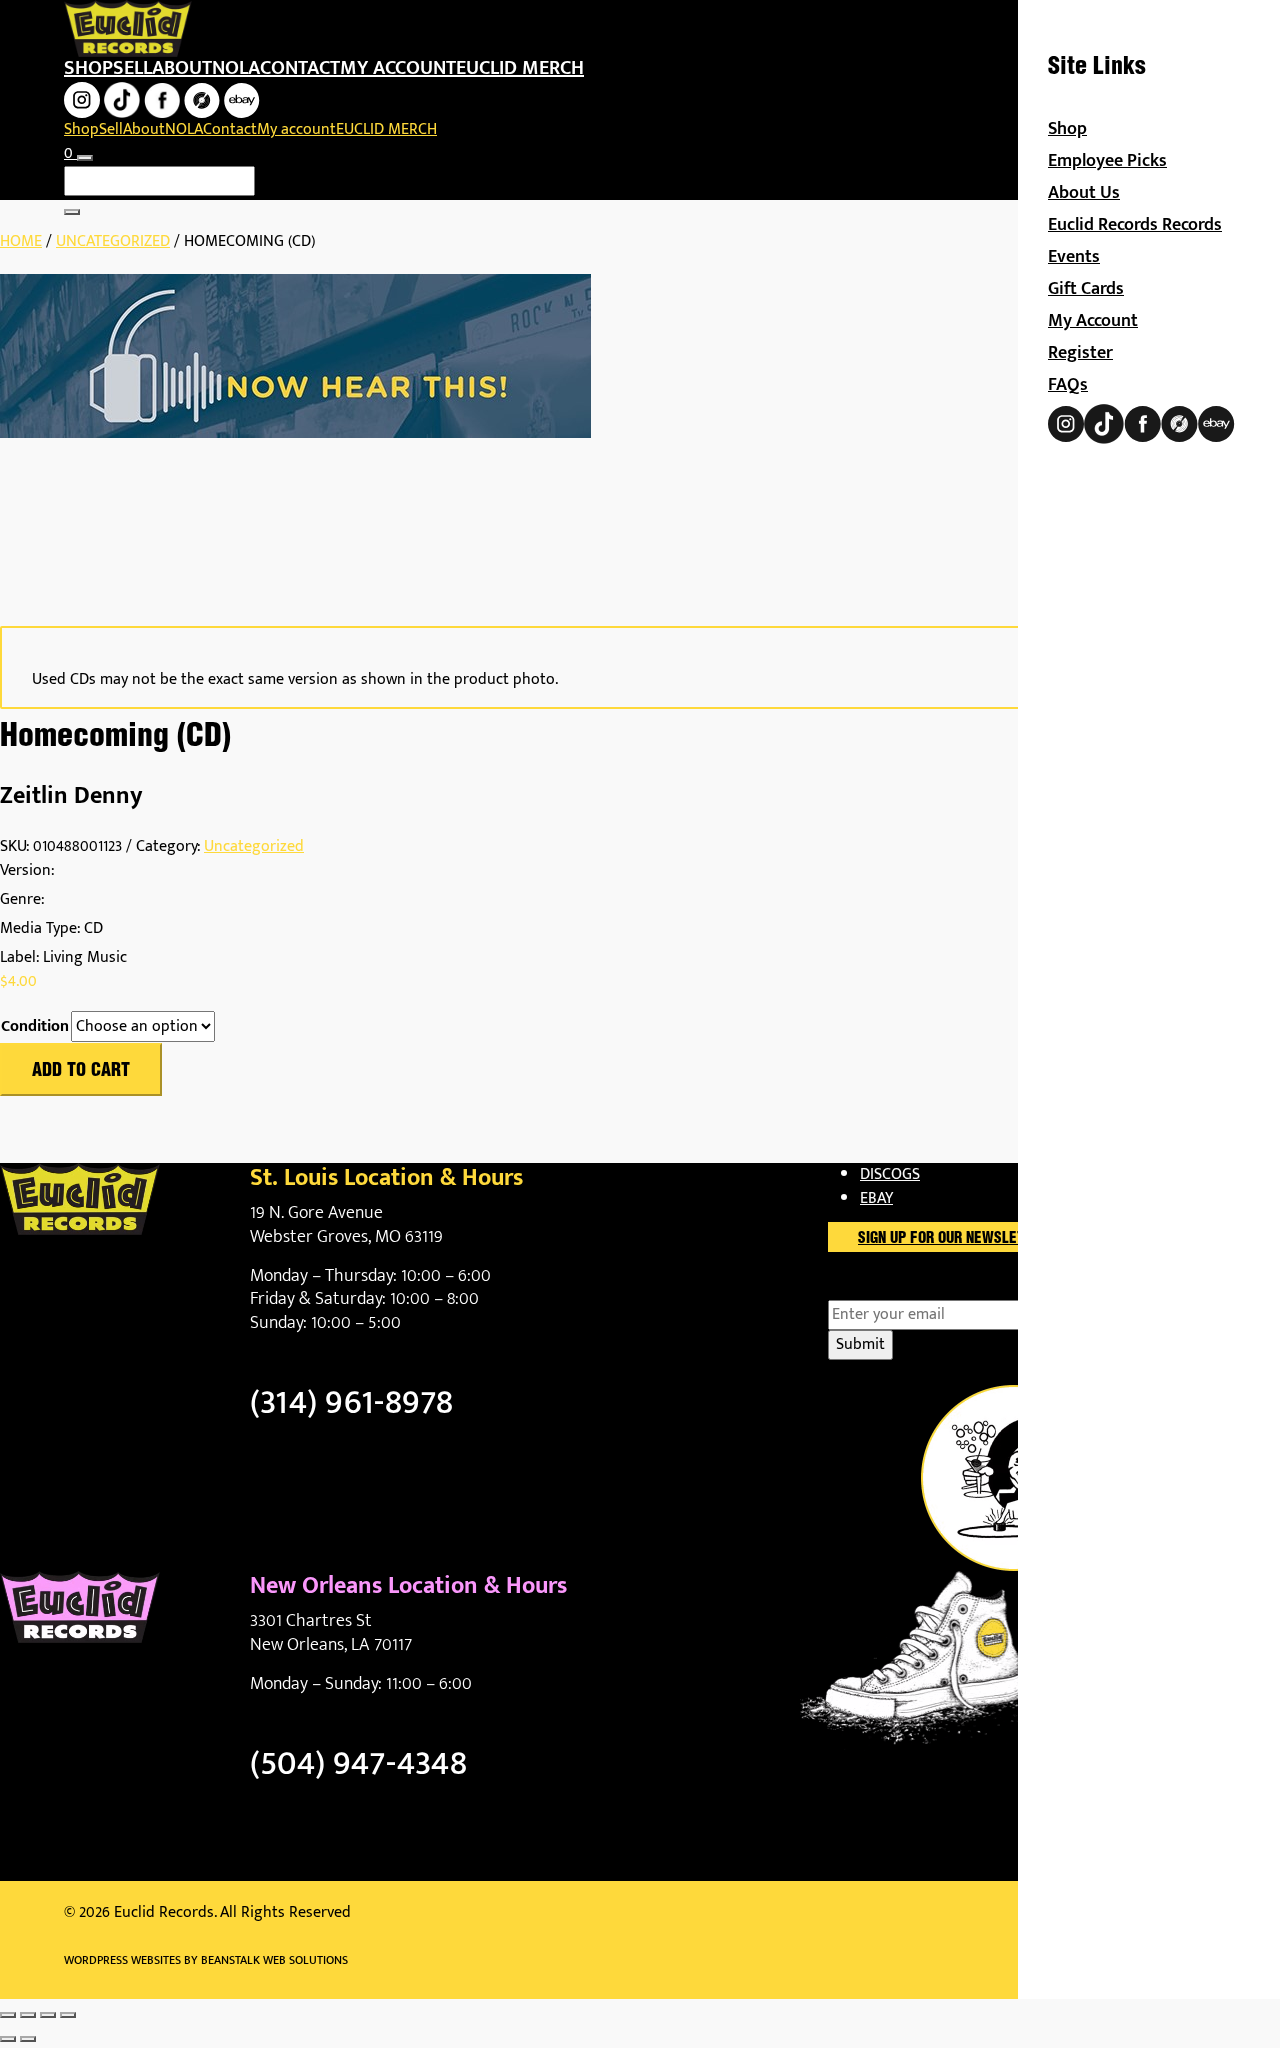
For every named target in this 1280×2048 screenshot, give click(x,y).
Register (1080, 353)
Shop (88, 68)
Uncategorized (113, 241)
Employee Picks (1107, 161)
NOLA (236, 68)
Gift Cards (1086, 289)
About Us (1084, 193)
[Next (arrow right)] (28, 2039)
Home (21, 241)
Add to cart (81, 1071)
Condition (35, 1027)
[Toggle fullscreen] (28, 2015)
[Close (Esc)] (68, 2015)
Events (1074, 257)
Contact (300, 68)
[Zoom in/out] (8, 2015)
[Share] (48, 2015)
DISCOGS (890, 1174)
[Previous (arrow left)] (8, 2039)
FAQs (1068, 385)
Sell (132, 68)
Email (881, 1288)
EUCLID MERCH (520, 68)
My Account (1093, 321)
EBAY (876, 1198)
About (182, 68)
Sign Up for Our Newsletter (953, 1239)
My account (398, 68)
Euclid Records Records (1135, 225)
